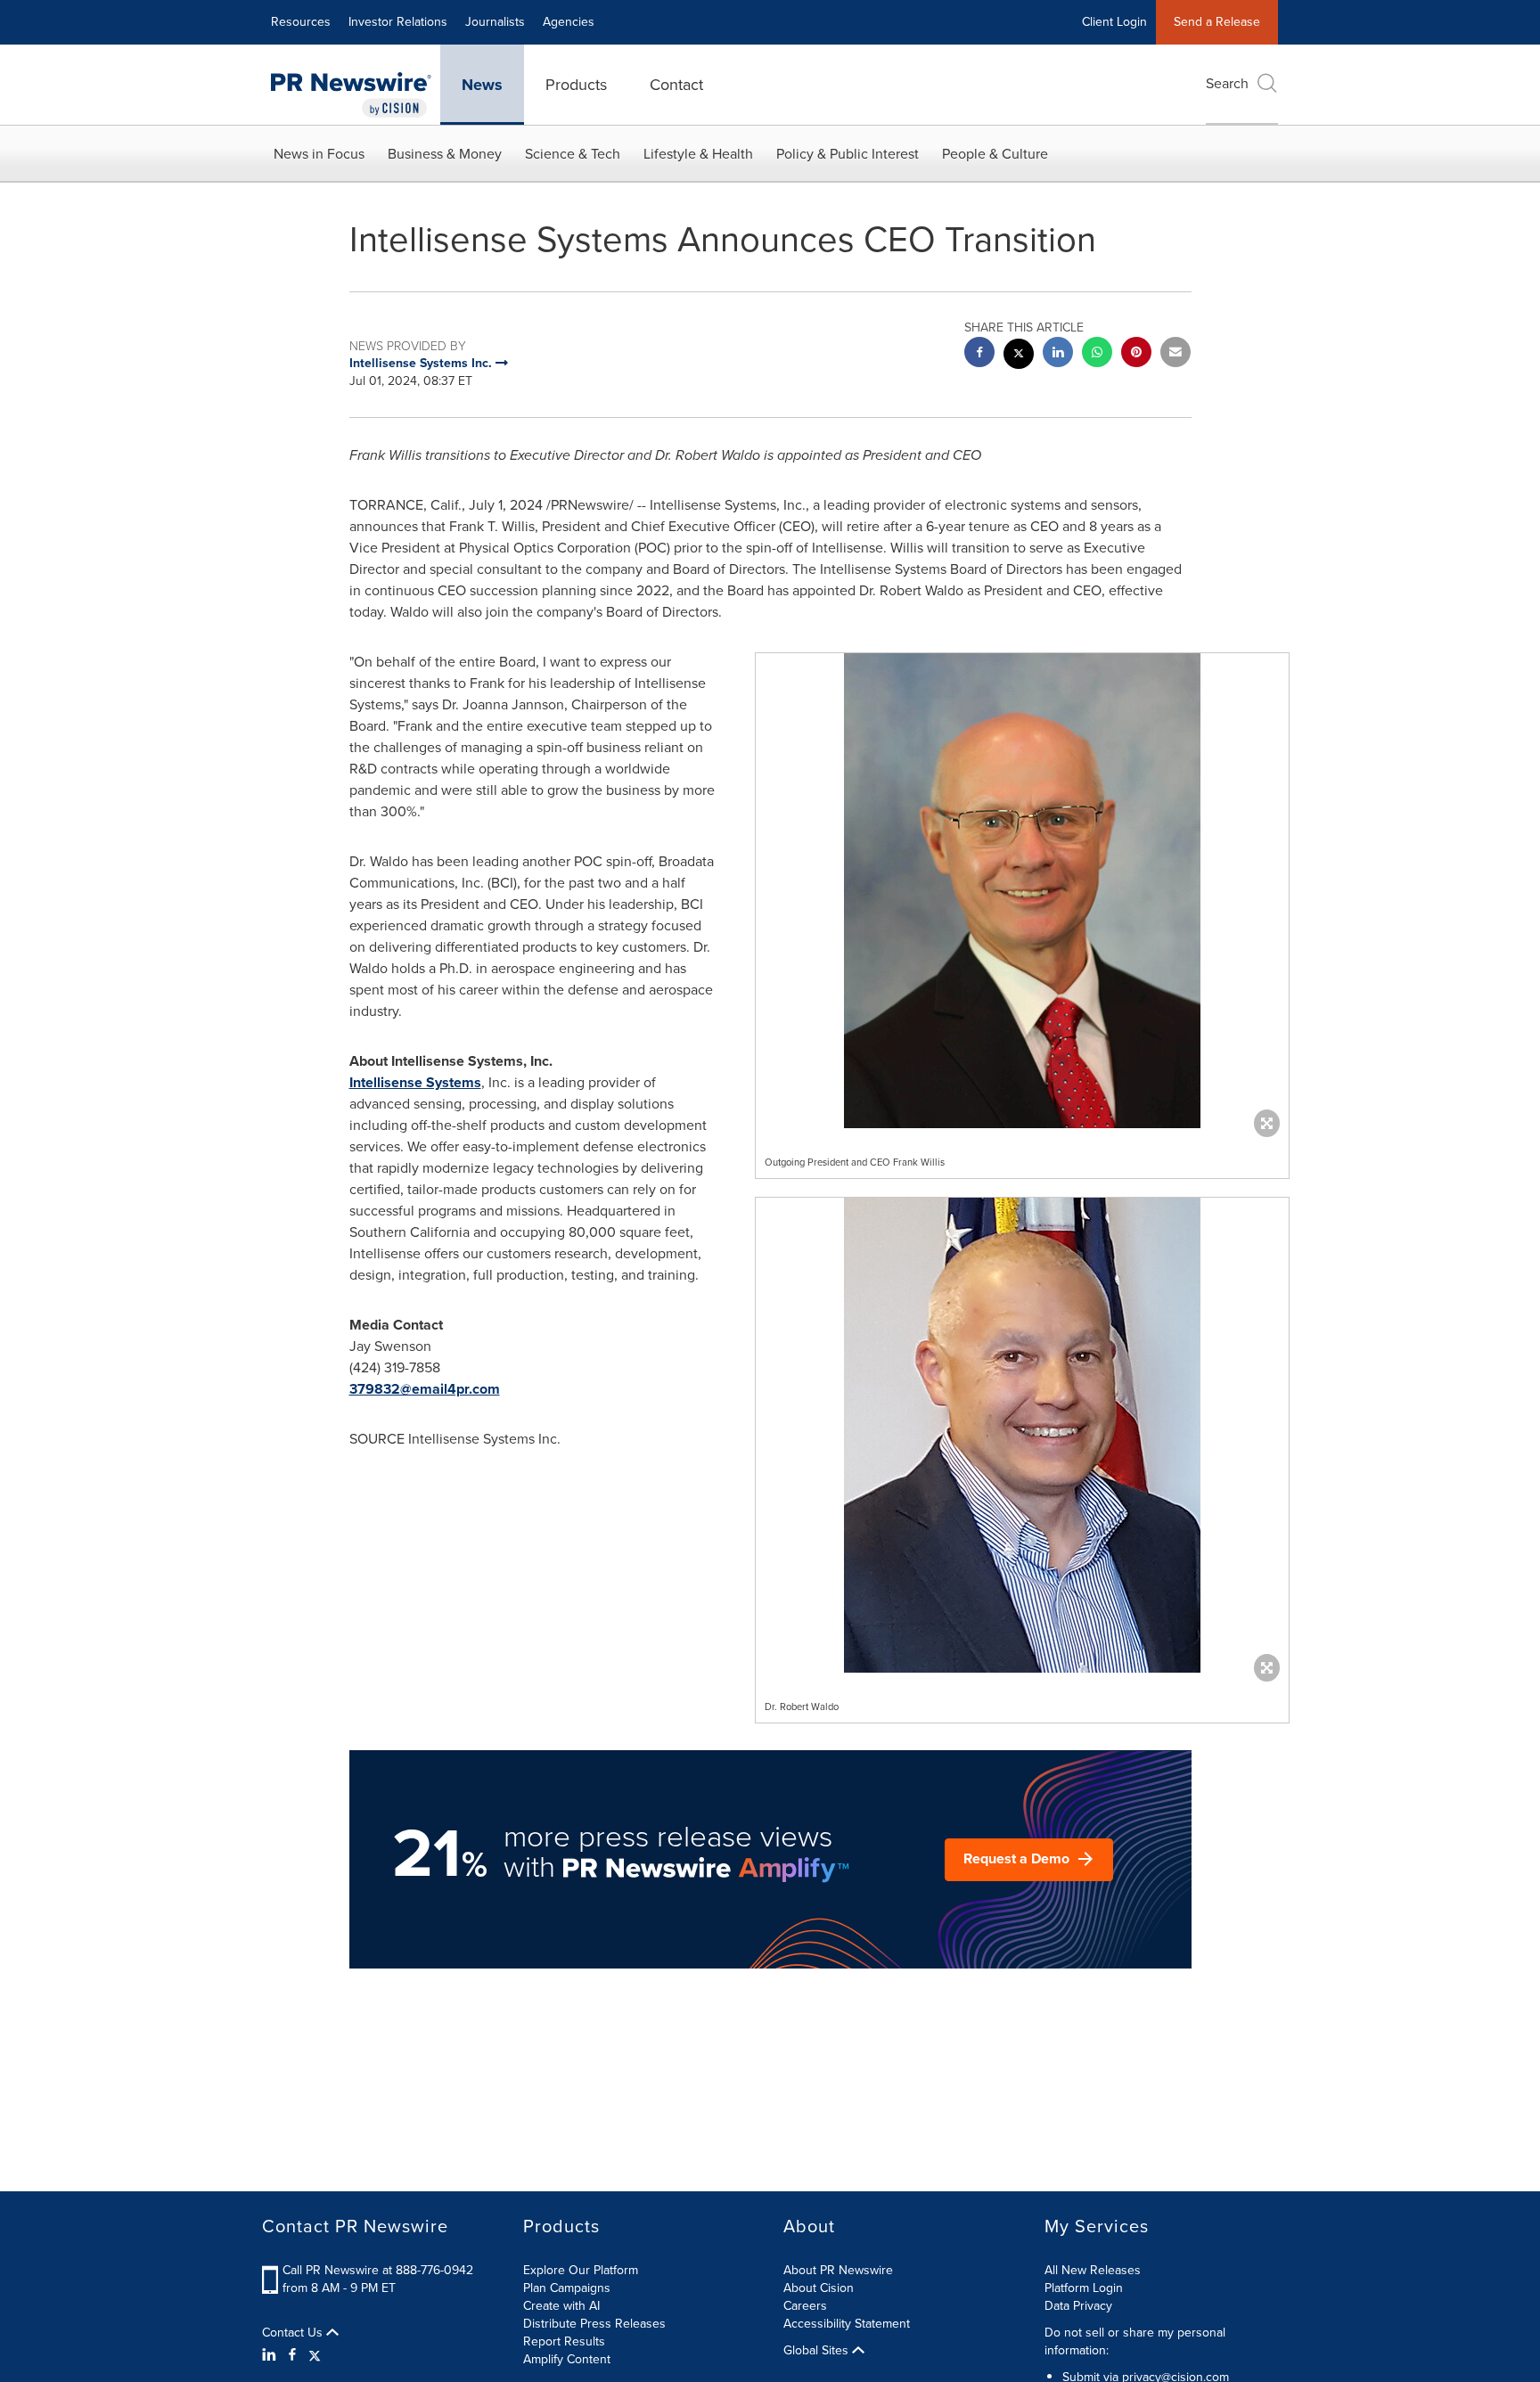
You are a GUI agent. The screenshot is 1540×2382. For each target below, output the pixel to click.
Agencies (569, 22)
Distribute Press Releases (594, 2324)
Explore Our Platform (581, 2270)
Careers (805, 2306)
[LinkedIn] (271, 2355)
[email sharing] (1175, 354)
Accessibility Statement (847, 2324)
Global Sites (818, 2351)
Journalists (495, 22)
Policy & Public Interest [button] (848, 154)
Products (576, 85)
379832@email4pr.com (425, 1389)
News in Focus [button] (319, 154)
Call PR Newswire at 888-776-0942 (378, 2270)
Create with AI (561, 2306)
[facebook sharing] (979, 354)
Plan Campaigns (567, 2288)
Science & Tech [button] (573, 154)
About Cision (819, 2288)
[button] (1022, 891)
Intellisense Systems (415, 1082)
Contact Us (294, 2333)
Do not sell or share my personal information (1135, 2341)
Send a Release (1217, 22)
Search (1227, 83)
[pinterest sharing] (1136, 354)
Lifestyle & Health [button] (698, 154)
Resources (301, 22)
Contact (676, 85)
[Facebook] (292, 2355)
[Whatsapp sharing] (1097, 354)
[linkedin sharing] (1058, 354)
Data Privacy (1078, 2306)
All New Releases (1093, 2270)
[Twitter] (315, 2355)
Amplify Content (567, 2359)
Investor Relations (398, 22)
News (482, 85)
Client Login (1114, 22)
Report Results (564, 2341)
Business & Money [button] (445, 154)
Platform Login (1084, 2288)
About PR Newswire (838, 2270)
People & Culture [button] (995, 154)
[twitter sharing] (1019, 356)
